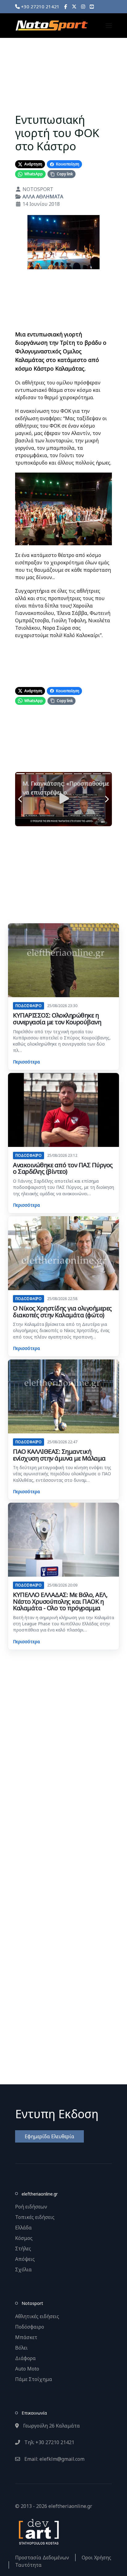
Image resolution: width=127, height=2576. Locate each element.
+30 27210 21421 (40, 6)
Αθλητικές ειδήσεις (37, 2316)
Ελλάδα (23, 2228)
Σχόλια (23, 2269)
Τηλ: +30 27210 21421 (49, 2442)
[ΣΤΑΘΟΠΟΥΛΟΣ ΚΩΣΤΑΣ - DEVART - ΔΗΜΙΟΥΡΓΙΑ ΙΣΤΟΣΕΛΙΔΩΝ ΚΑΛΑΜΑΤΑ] (38, 2531)
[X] (74, 6)
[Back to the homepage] (51, 26)
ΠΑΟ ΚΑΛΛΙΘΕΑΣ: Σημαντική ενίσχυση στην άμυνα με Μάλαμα (59, 1455)
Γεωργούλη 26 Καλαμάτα (51, 2426)
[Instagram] (83, 6)
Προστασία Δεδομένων (42, 2558)
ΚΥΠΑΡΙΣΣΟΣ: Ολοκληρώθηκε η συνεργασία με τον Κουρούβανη (57, 1019)
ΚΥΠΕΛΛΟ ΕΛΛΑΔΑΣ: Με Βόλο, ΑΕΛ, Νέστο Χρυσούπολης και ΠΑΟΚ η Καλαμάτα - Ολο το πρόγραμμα (60, 1601)
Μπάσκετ (26, 2337)
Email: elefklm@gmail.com (54, 2459)
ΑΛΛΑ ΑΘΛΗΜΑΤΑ (43, 197)
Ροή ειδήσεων (31, 2207)
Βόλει (21, 2348)
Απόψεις (25, 2259)
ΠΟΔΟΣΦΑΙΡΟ (29, 1006)
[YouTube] (92, 6)
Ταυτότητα (28, 2565)
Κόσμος (24, 2238)
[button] (109, 26)
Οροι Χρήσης (96, 2558)
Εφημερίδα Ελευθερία (49, 2136)
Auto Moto (27, 2369)
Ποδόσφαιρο (30, 2327)
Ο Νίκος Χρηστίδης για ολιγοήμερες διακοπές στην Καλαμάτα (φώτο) (62, 1312)
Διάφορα (25, 2358)
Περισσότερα (26, 1062)
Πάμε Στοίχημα (34, 2379)
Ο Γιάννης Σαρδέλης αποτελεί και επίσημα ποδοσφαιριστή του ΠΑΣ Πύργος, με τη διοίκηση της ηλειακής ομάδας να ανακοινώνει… (63, 1187)
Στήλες (23, 2249)
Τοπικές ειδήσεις (35, 2217)
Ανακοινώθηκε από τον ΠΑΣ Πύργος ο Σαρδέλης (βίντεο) (63, 1168)
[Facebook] (66, 6)
